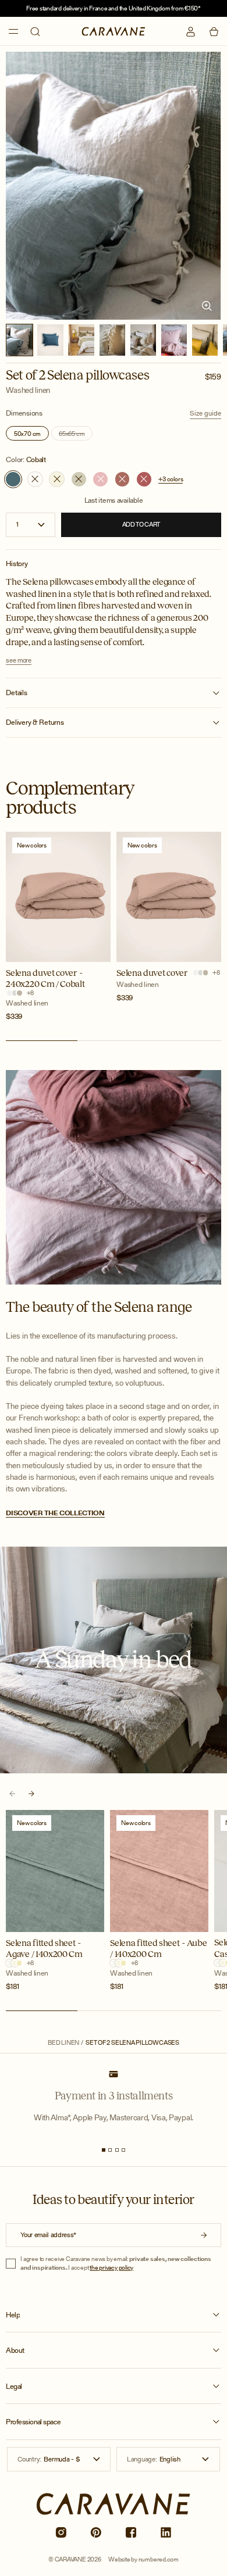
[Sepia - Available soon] (144, 479)
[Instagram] (61, 2533)
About (15, 2350)
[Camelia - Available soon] (123, 479)
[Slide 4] (123, 2150)
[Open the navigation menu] (13, 31)
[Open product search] (35, 32)
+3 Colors (171, 479)
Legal (14, 2387)
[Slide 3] (117, 2150)
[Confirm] (204, 2235)
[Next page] (32, 1794)
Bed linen (63, 2043)
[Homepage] (113, 31)
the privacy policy (111, 2267)
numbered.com (159, 2559)
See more (18, 661)
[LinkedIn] (166, 2533)
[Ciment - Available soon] (79, 479)
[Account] (191, 32)
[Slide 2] (110, 2150)
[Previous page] (12, 1794)
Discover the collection (55, 1513)
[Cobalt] (13, 479)
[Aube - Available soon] (100, 479)
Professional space (33, 2422)
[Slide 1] (104, 2150)
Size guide (205, 413)
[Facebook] (131, 2533)
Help (13, 2315)
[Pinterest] (96, 2533)
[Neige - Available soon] (35, 479)
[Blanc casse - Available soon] (57, 479)
